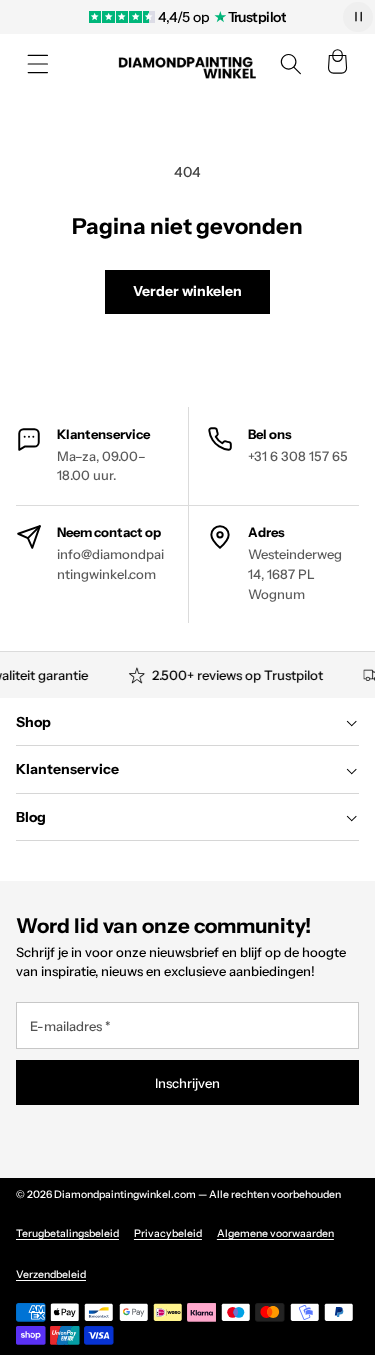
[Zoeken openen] (291, 64)
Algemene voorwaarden (275, 1233)
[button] (38, 64)
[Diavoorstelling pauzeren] (358, 17)
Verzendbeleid (51, 1274)
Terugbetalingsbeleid (67, 1233)
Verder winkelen (187, 291)
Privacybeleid (168, 1233)
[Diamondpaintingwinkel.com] (188, 64)
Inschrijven (187, 1083)
